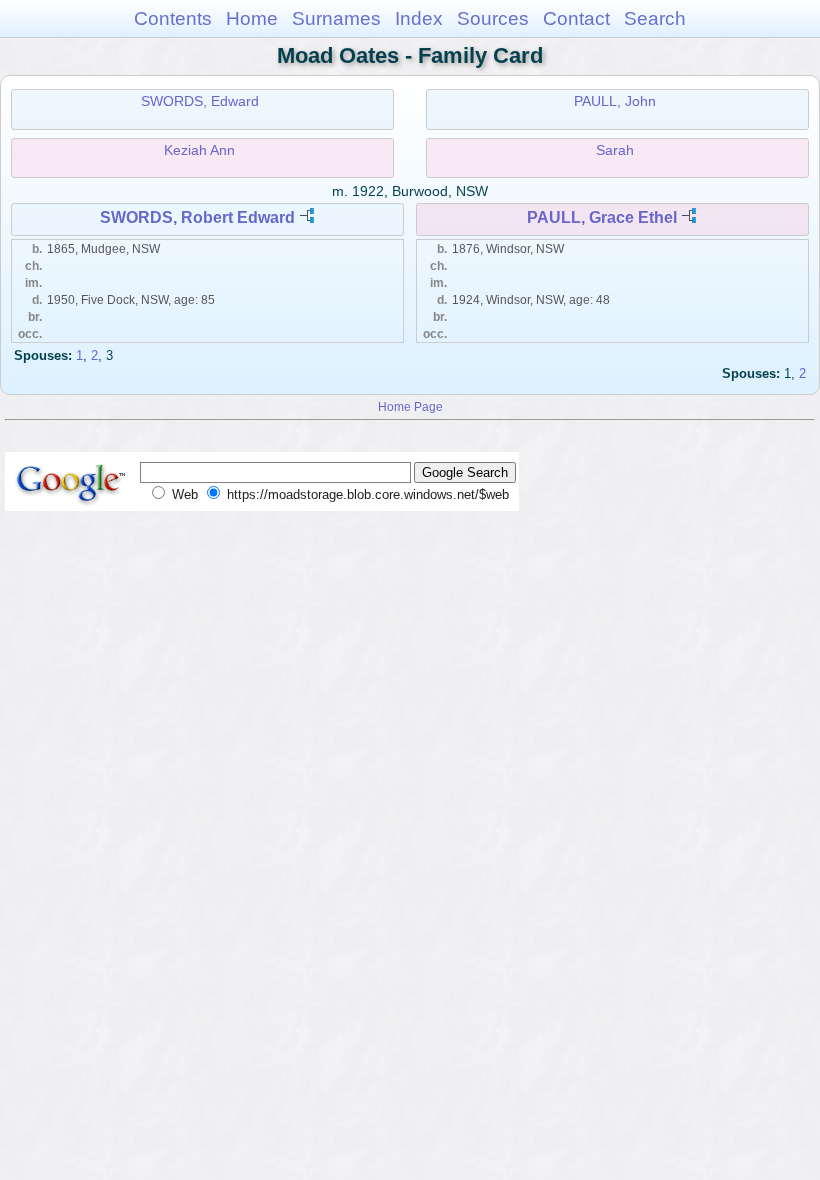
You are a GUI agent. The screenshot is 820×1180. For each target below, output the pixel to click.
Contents (173, 18)
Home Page (410, 406)
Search (655, 18)
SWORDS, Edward (200, 101)
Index (419, 18)
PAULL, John (615, 101)
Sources (493, 18)
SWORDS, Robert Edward (197, 217)
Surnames (336, 18)
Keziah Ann (199, 150)
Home (252, 18)
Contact (576, 18)
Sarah (615, 150)
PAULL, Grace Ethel (602, 217)
